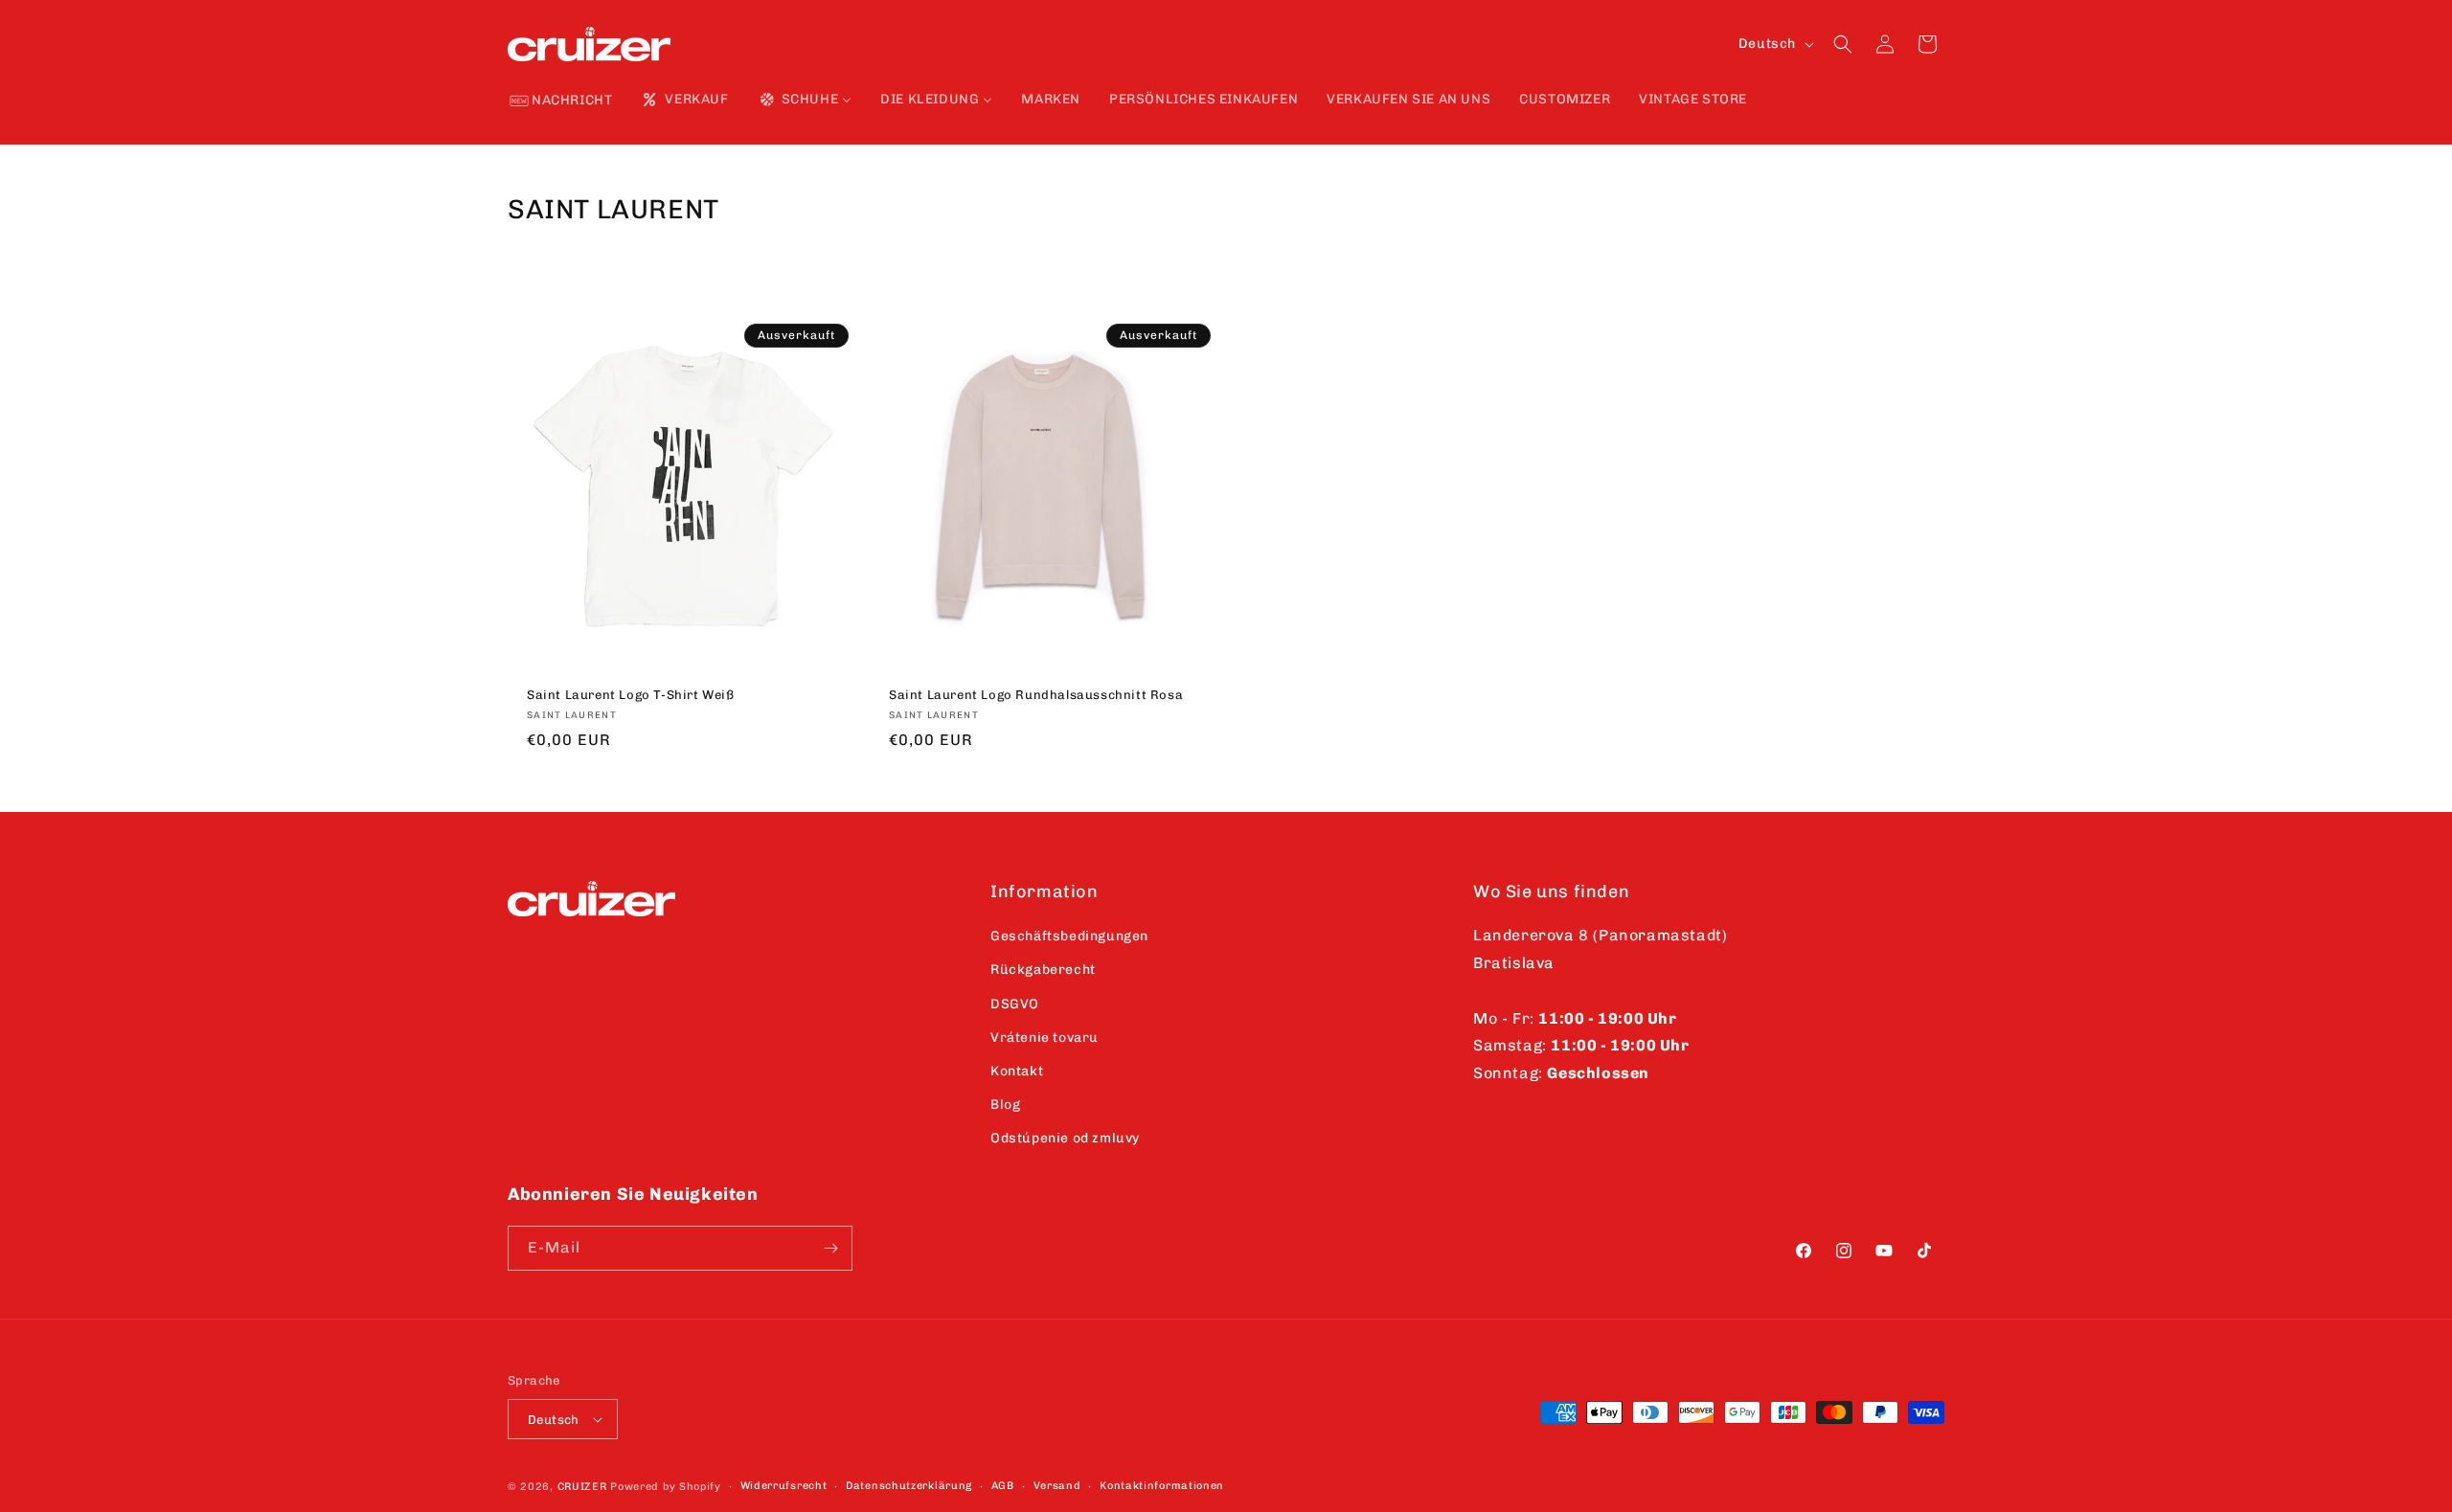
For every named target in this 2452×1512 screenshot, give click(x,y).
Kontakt (1017, 1071)
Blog (1005, 1105)
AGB (1003, 1486)
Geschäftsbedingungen (1069, 936)
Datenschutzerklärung (909, 1486)
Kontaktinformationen (1162, 1486)
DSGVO (1015, 1004)
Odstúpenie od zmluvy (1065, 1138)
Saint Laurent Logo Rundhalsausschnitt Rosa (1036, 695)
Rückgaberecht (1043, 970)
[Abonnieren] (830, 1248)
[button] (1843, 44)
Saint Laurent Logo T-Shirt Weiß (631, 695)
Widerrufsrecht (784, 1486)
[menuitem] (561, 102)
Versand (1057, 1486)
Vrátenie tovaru (1044, 1038)
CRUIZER (582, 1487)
